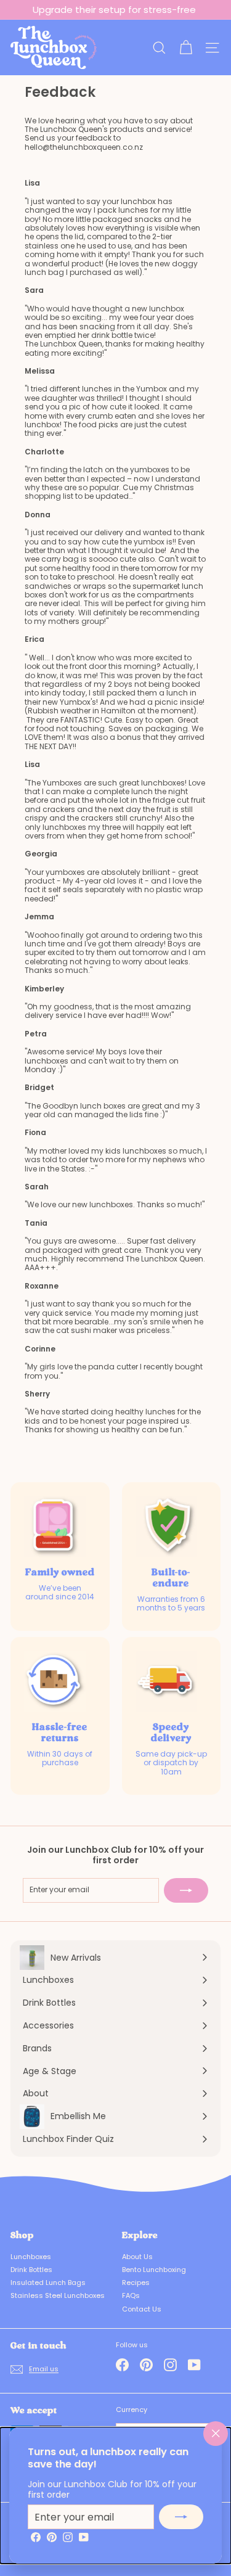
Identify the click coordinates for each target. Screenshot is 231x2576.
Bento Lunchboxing (154, 2270)
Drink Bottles (31, 2270)
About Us (137, 2257)
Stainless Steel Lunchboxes (58, 2295)
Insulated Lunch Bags (48, 2283)
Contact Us (142, 2309)
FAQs (131, 2295)
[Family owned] (55, 1527)
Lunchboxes (31, 2257)
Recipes (136, 2283)
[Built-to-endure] (166, 1527)
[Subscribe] (181, 2517)
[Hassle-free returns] (55, 1681)
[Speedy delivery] (166, 1681)
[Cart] (186, 48)
